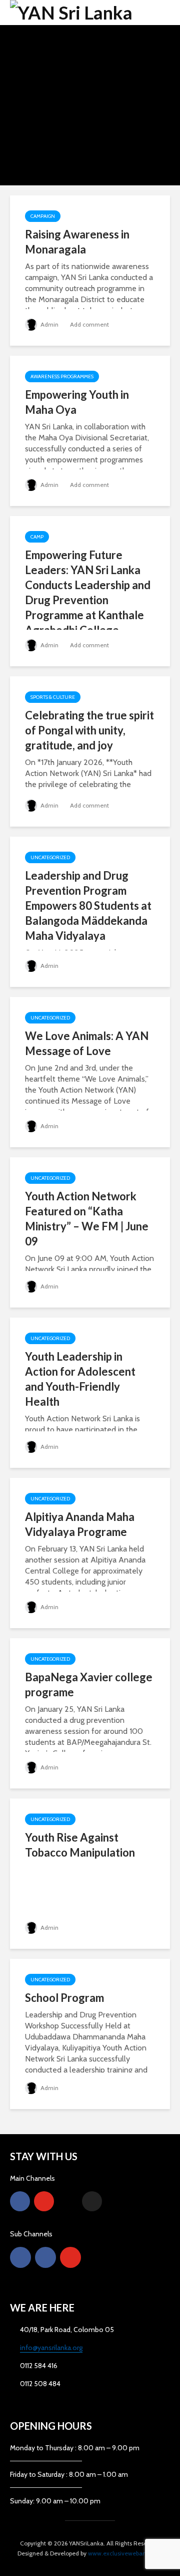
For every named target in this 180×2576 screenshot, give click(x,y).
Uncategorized (50, 857)
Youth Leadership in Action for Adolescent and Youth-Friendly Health (80, 1379)
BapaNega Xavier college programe (89, 1685)
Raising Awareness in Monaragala (77, 242)
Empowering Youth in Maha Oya (77, 402)
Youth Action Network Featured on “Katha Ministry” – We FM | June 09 (87, 1219)
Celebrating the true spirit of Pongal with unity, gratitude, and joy (89, 730)
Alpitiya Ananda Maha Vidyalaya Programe (80, 1524)
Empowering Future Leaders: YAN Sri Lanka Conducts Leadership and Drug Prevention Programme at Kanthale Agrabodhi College (88, 592)
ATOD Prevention (88, 80)
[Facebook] (20, 2201)
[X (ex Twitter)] (92, 2201)
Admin (49, 324)
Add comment (89, 324)
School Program (64, 1998)
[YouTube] (44, 2201)
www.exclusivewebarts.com (125, 2553)
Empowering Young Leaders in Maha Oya (90, 116)
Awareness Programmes (88, 92)
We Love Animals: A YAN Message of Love (87, 1043)
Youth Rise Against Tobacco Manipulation (80, 1845)
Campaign (43, 216)
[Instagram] (68, 2201)
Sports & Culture (53, 697)
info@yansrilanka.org (51, 2348)
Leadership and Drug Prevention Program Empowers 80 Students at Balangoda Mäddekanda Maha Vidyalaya (88, 906)
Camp (37, 537)
